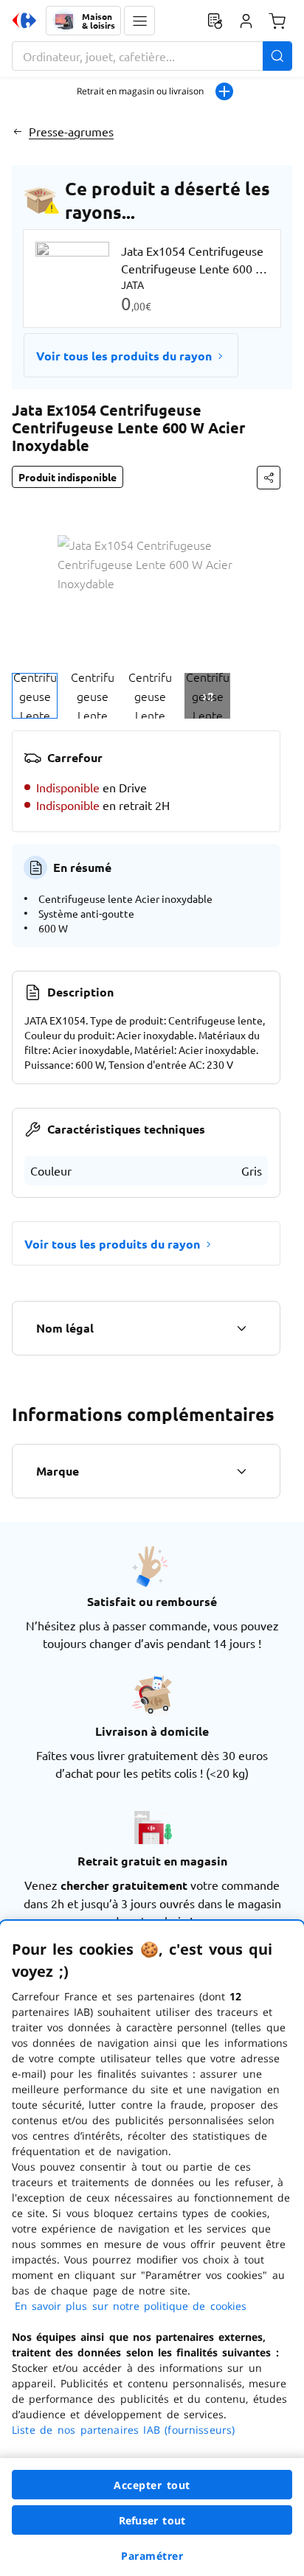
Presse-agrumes (71, 131)
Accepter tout (152, 2485)
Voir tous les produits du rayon (124, 356)
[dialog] (152, 2248)
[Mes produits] (215, 21)
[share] (269, 478)
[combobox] (152, 56)
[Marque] (241, 1471)
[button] (139, 21)
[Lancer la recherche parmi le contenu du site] (277, 56)
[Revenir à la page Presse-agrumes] (17, 131)
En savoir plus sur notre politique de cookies (131, 2306)
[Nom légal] (241, 1328)
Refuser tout (152, 2520)
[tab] (35, 696)
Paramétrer (152, 2556)
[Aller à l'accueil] (24, 21)
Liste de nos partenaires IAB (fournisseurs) (123, 2430)
